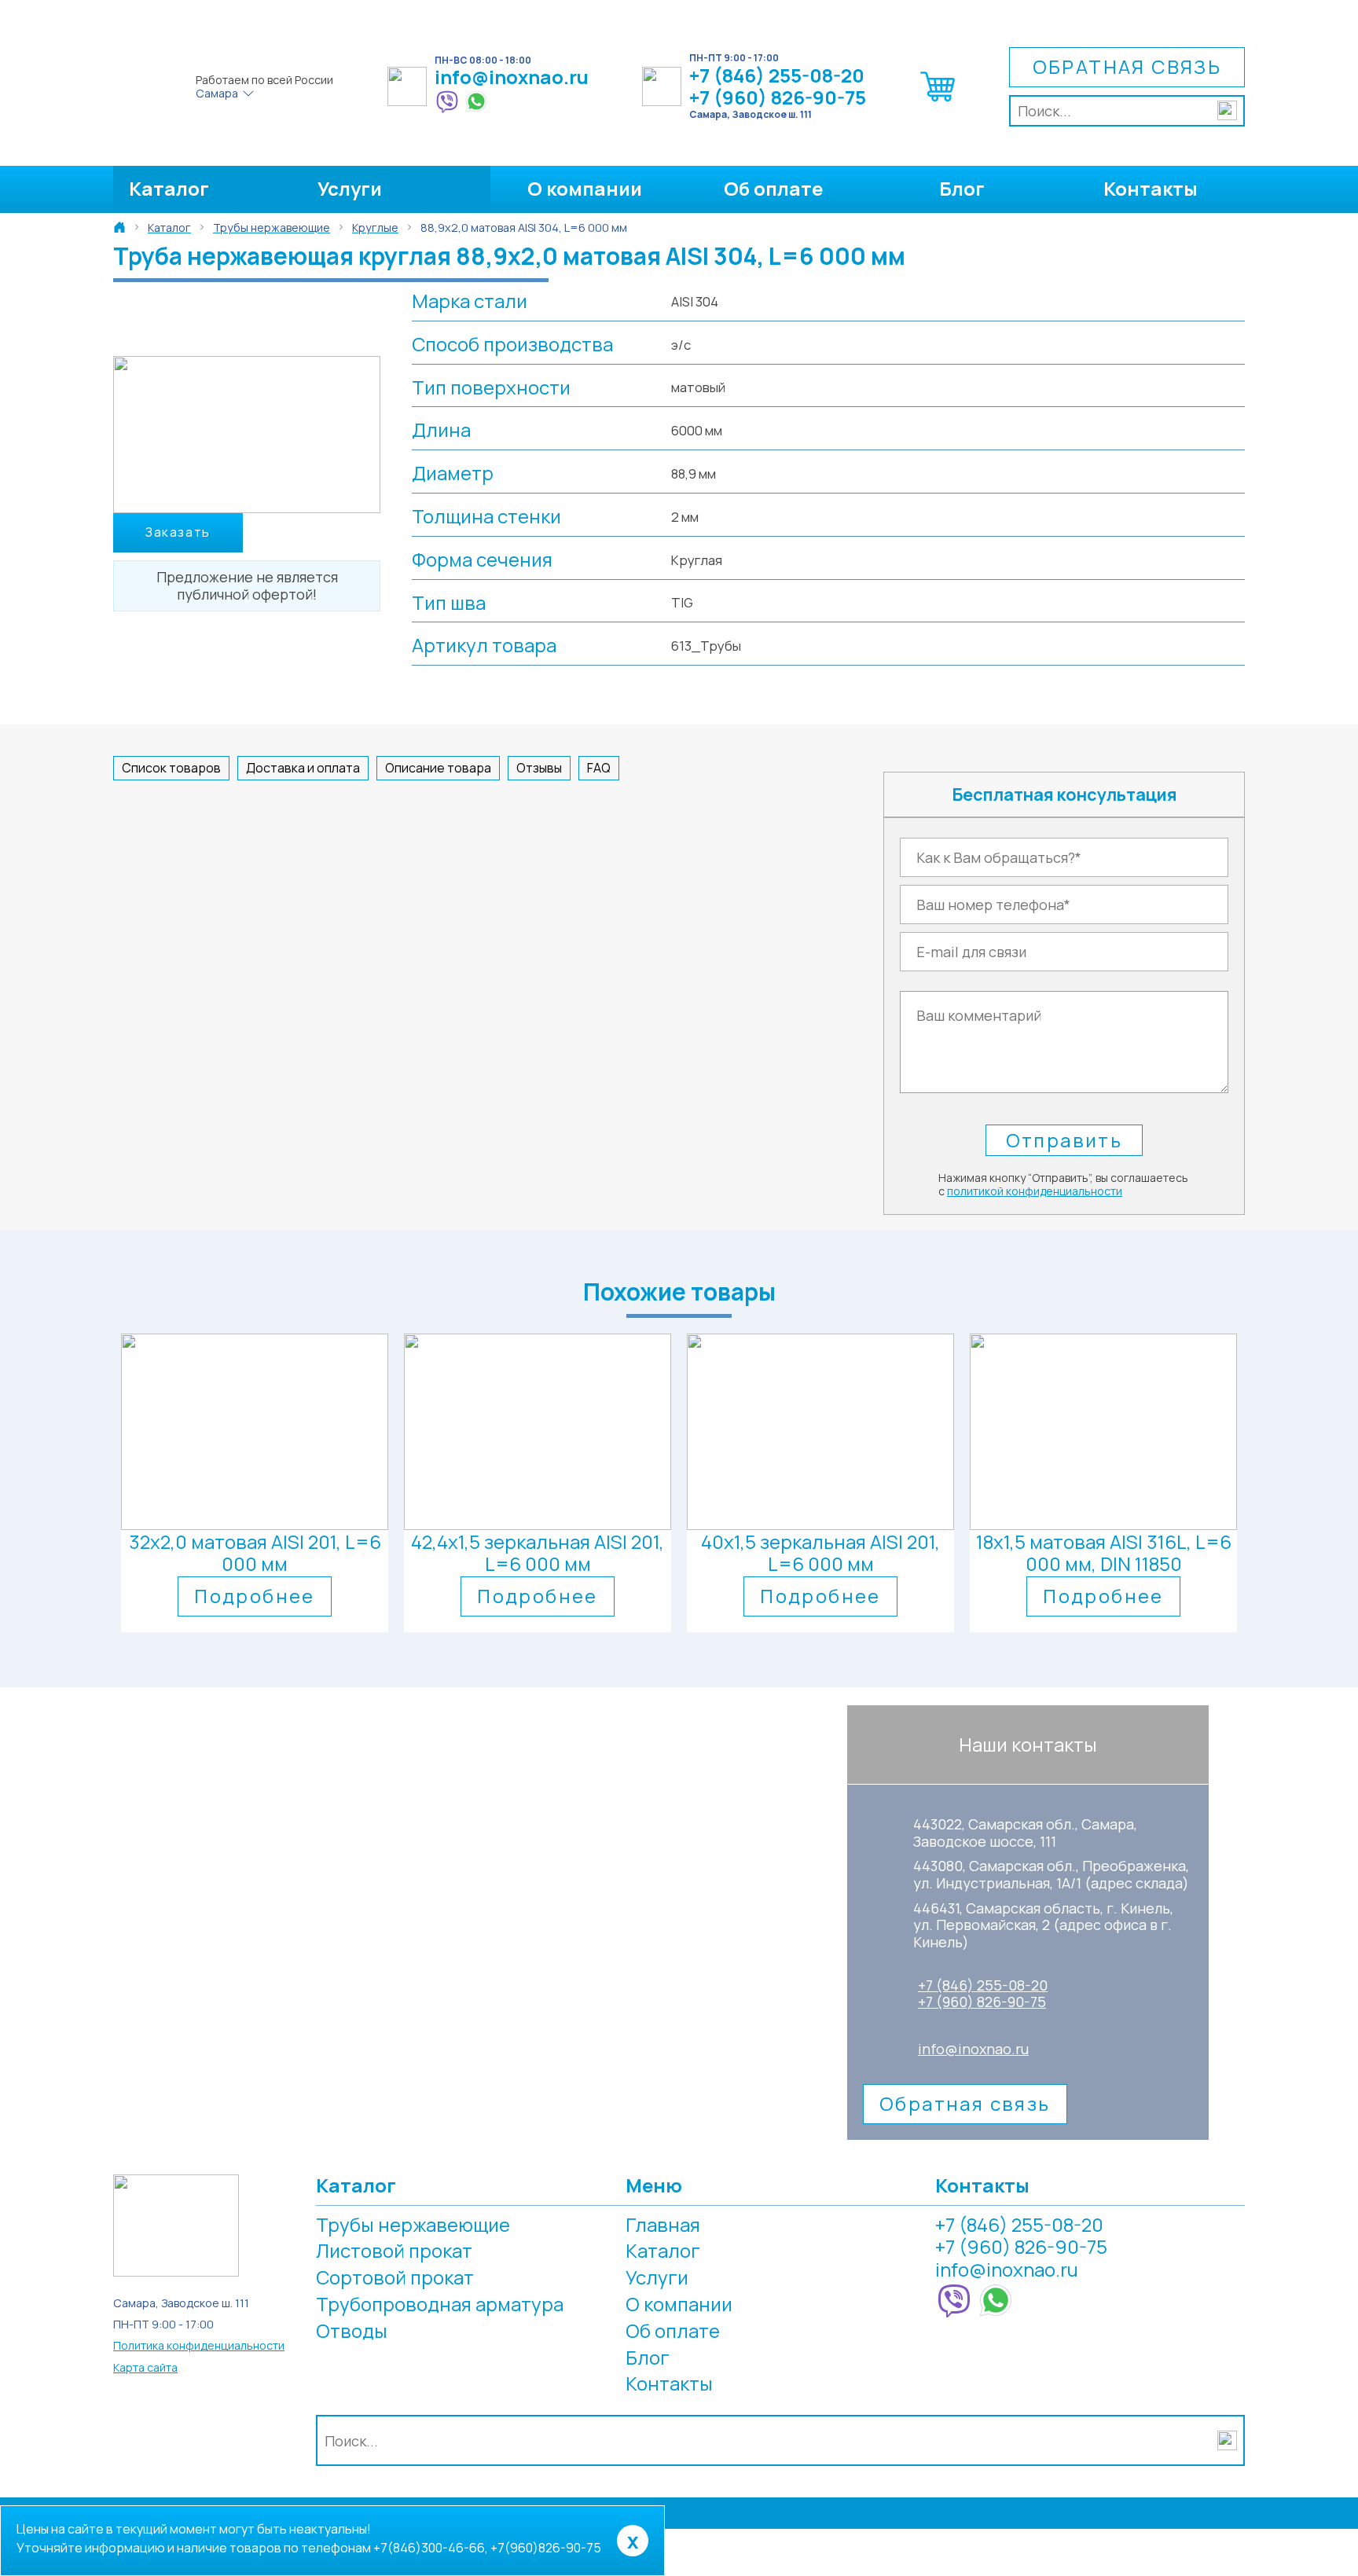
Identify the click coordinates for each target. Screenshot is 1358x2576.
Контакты (1151, 188)
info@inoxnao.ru (512, 77)
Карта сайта (145, 2367)
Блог (962, 188)
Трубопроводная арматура (440, 2304)
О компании (585, 188)
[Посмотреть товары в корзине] (938, 101)
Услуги (350, 188)
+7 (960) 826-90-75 (778, 98)
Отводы (352, 2330)
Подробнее (255, 1596)
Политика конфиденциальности (199, 2345)
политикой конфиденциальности (1035, 1191)
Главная (663, 2224)
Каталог (169, 188)
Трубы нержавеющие (413, 2224)
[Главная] (119, 227)
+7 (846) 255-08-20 (777, 76)
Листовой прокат (394, 2250)
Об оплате (773, 188)
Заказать (178, 532)
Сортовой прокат (395, 2277)
